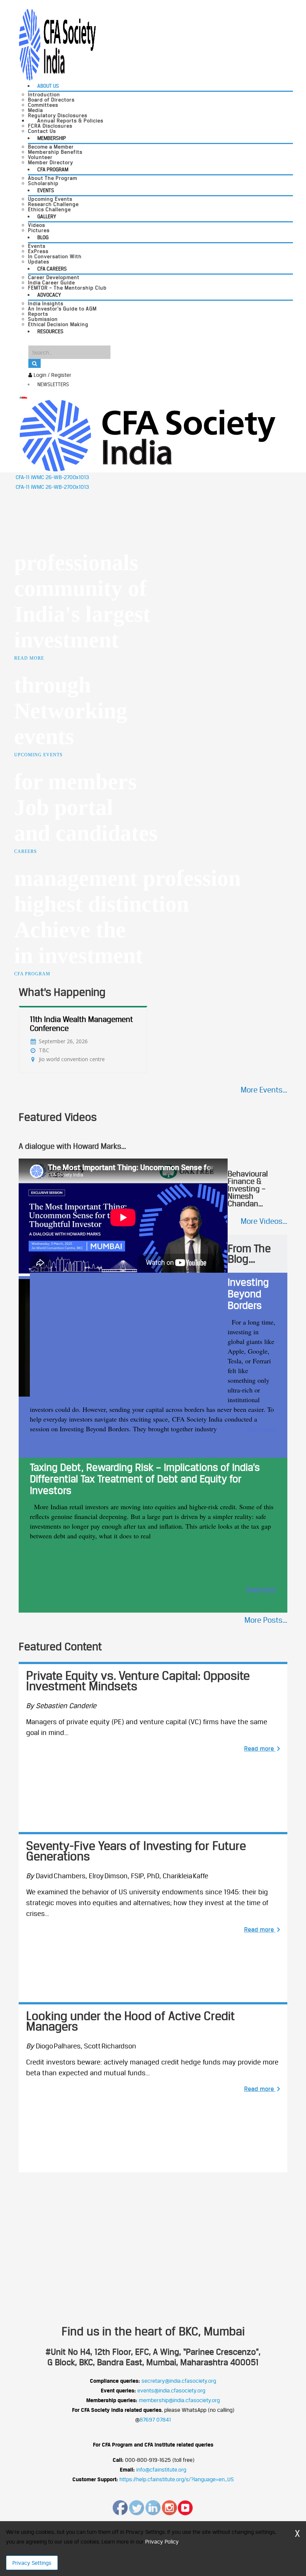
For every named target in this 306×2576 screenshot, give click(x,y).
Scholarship (43, 183)
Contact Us (42, 131)
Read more (261, 1429)
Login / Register (52, 375)
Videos (37, 225)
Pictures (39, 230)
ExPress (38, 251)
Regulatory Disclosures (58, 115)
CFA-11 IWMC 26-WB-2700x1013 (52, 477)
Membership (52, 138)
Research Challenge (53, 204)
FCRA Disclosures (50, 126)
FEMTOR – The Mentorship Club (67, 288)
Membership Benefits (55, 152)
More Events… (264, 1090)
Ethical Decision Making (58, 324)
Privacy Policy (162, 2541)
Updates (39, 262)
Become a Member (51, 147)
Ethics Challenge (49, 209)
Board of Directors (51, 100)
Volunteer (40, 157)
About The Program (53, 178)
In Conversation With (55, 256)
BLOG (43, 237)
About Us (48, 86)
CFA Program (53, 169)
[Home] (147, 435)
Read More (29, 658)
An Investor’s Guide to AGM (62, 309)
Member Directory (51, 162)
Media (35, 110)
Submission (43, 319)
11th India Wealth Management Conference (81, 1024)
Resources (50, 331)
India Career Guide (51, 282)
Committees (43, 105)
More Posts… (266, 1620)
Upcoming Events (50, 199)
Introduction (44, 94)
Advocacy (49, 295)
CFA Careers (52, 269)
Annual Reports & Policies (70, 121)
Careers (26, 851)
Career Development (54, 277)
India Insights (46, 303)
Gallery (47, 216)
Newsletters (53, 384)
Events (46, 190)
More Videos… (264, 1221)
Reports (38, 314)
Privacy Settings (32, 2563)
